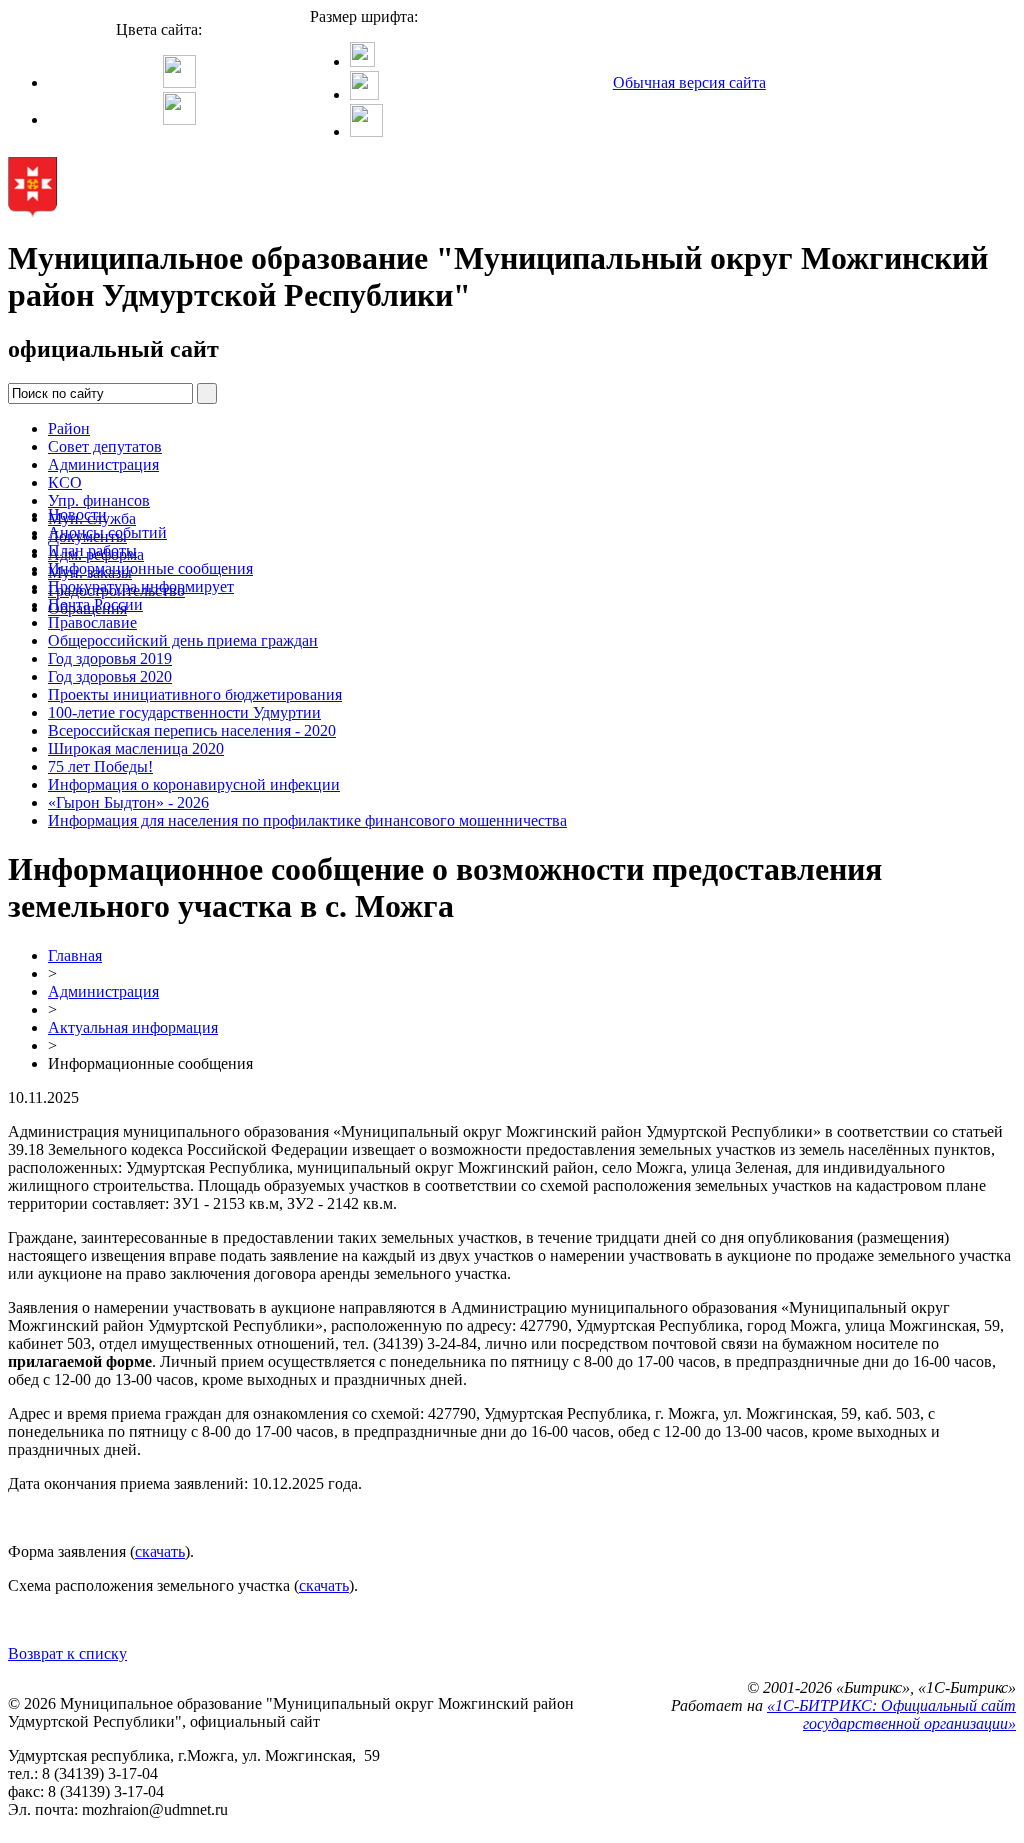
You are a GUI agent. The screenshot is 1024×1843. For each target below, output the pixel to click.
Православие (92, 622)
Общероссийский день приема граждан (183, 640)
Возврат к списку (67, 1653)
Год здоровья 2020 (110, 676)
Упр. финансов (99, 500)
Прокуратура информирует (141, 586)
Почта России (95, 604)
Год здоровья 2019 (110, 658)
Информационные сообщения (150, 568)
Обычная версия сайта (689, 82)
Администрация (103, 464)
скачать (160, 1551)
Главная (75, 955)
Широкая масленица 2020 (136, 748)
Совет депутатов (105, 446)
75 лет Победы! (100, 766)
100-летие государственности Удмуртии (184, 712)
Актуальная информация (133, 1027)
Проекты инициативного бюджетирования (195, 694)
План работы (92, 550)
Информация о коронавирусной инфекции (194, 784)
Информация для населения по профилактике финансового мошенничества (307, 820)
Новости (77, 514)
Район (69, 428)
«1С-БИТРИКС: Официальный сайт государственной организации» (891, 1714)
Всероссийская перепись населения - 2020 (192, 730)
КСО (65, 482)
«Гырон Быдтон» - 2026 (128, 802)
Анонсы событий (107, 532)
